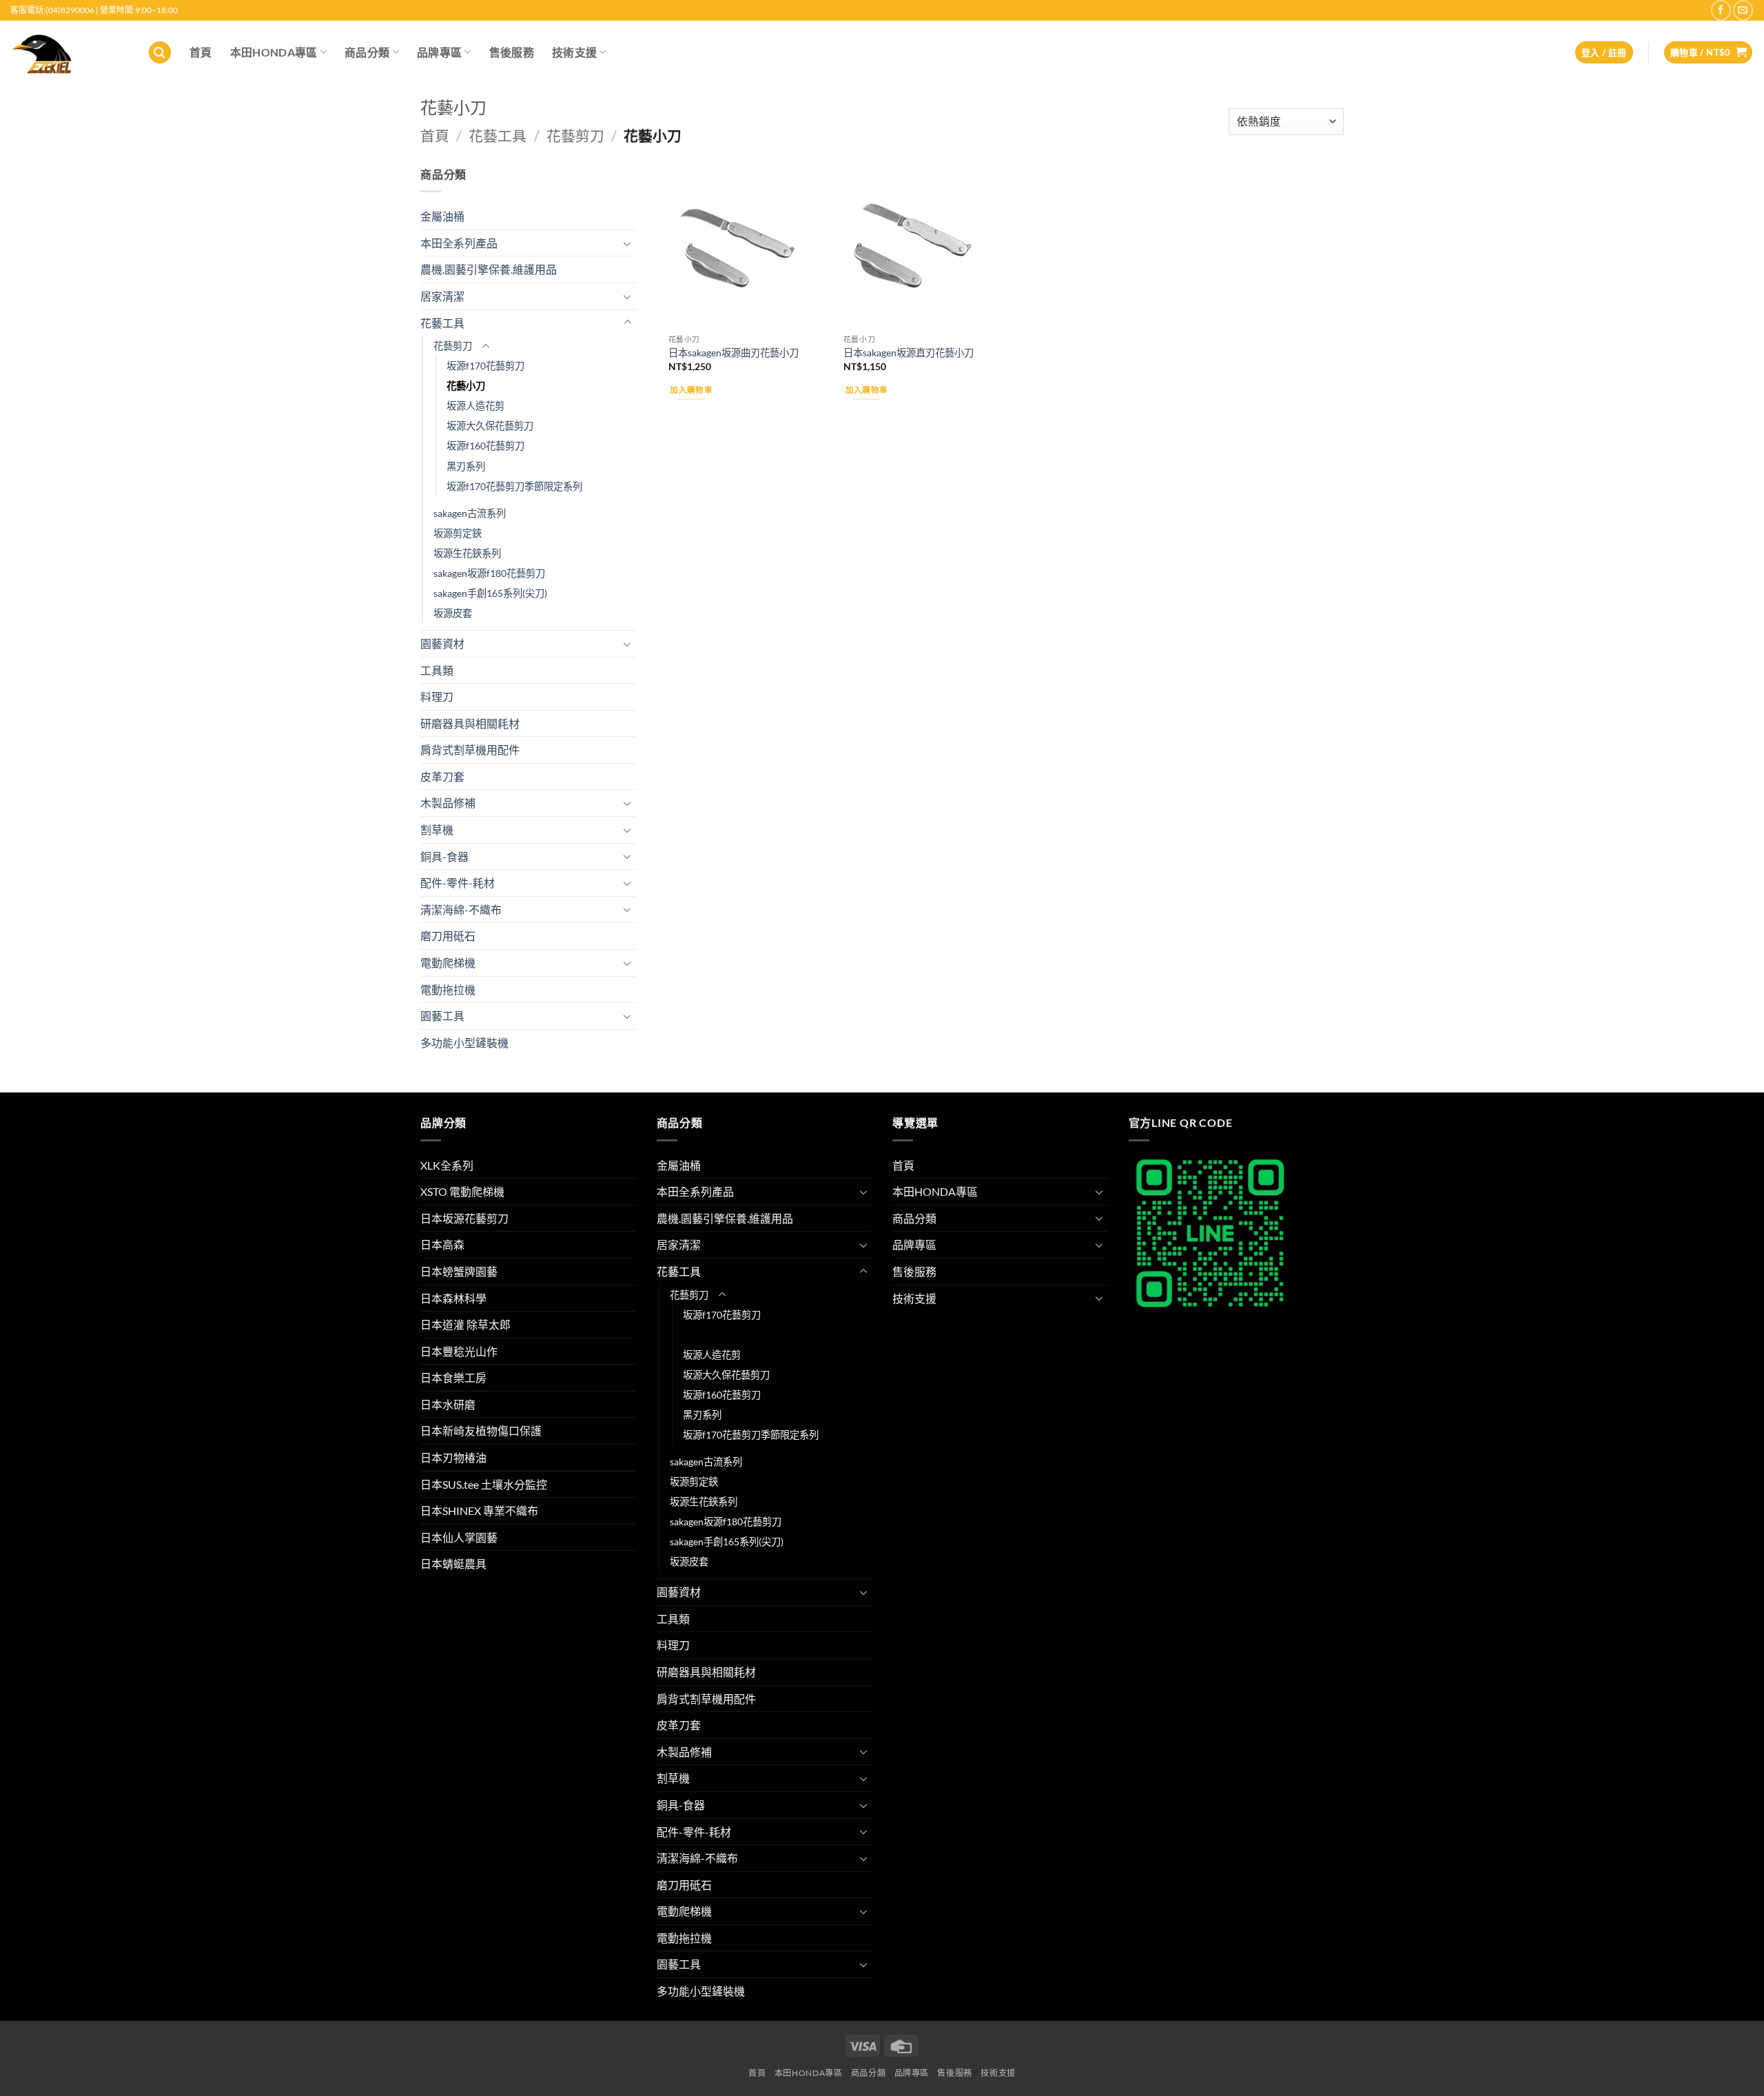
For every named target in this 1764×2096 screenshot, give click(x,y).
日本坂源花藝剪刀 (464, 1218)
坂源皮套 (453, 613)
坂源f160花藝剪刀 (485, 446)
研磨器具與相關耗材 (470, 723)
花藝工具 (498, 135)
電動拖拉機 (448, 989)
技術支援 (574, 52)
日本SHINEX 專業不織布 (479, 1510)
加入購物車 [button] (691, 390)
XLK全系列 (447, 1165)
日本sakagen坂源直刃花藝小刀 (909, 353)
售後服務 (512, 52)
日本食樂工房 (453, 1377)
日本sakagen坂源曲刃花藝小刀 (734, 353)
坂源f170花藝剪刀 (485, 366)
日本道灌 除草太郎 (465, 1324)
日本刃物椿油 (453, 1457)
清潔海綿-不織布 (461, 909)
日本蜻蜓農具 (453, 1564)
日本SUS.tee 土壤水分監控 (484, 1484)
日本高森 (442, 1244)
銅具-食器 (444, 856)
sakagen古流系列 (470, 513)
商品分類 (367, 52)
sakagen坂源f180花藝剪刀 (489, 573)
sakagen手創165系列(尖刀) (490, 593)
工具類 (437, 670)
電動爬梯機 (448, 963)
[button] (160, 53)
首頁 (201, 52)
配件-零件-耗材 (458, 883)
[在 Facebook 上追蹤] (1721, 10)
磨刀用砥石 (448, 936)
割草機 (437, 830)
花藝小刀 (466, 386)
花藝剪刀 (575, 135)
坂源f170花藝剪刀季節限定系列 (514, 486)
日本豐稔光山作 (459, 1351)
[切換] (628, 243)
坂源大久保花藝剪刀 (490, 426)
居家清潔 (442, 296)
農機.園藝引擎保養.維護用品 (489, 269)
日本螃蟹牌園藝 (459, 1271)
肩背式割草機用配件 (470, 750)
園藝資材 (442, 643)
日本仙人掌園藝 (459, 1537)
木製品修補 (448, 803)
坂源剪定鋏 (458, 533)
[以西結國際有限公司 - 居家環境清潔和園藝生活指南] (69, 52)
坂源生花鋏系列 (467, 553)
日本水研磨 (448, 1404)
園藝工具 (442, 1016)
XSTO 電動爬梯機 (462, 1191)
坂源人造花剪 (475, 406)
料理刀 (437, 696)
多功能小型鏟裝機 (464, 1042)
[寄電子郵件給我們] (1743, 10)
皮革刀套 (442, 776)
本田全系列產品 (459, 243)
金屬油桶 (442, 216)
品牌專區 (439, 52)
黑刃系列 (466, 466)
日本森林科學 (453, 1298)
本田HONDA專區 (274, 52)
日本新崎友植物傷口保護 (481, 1431)
